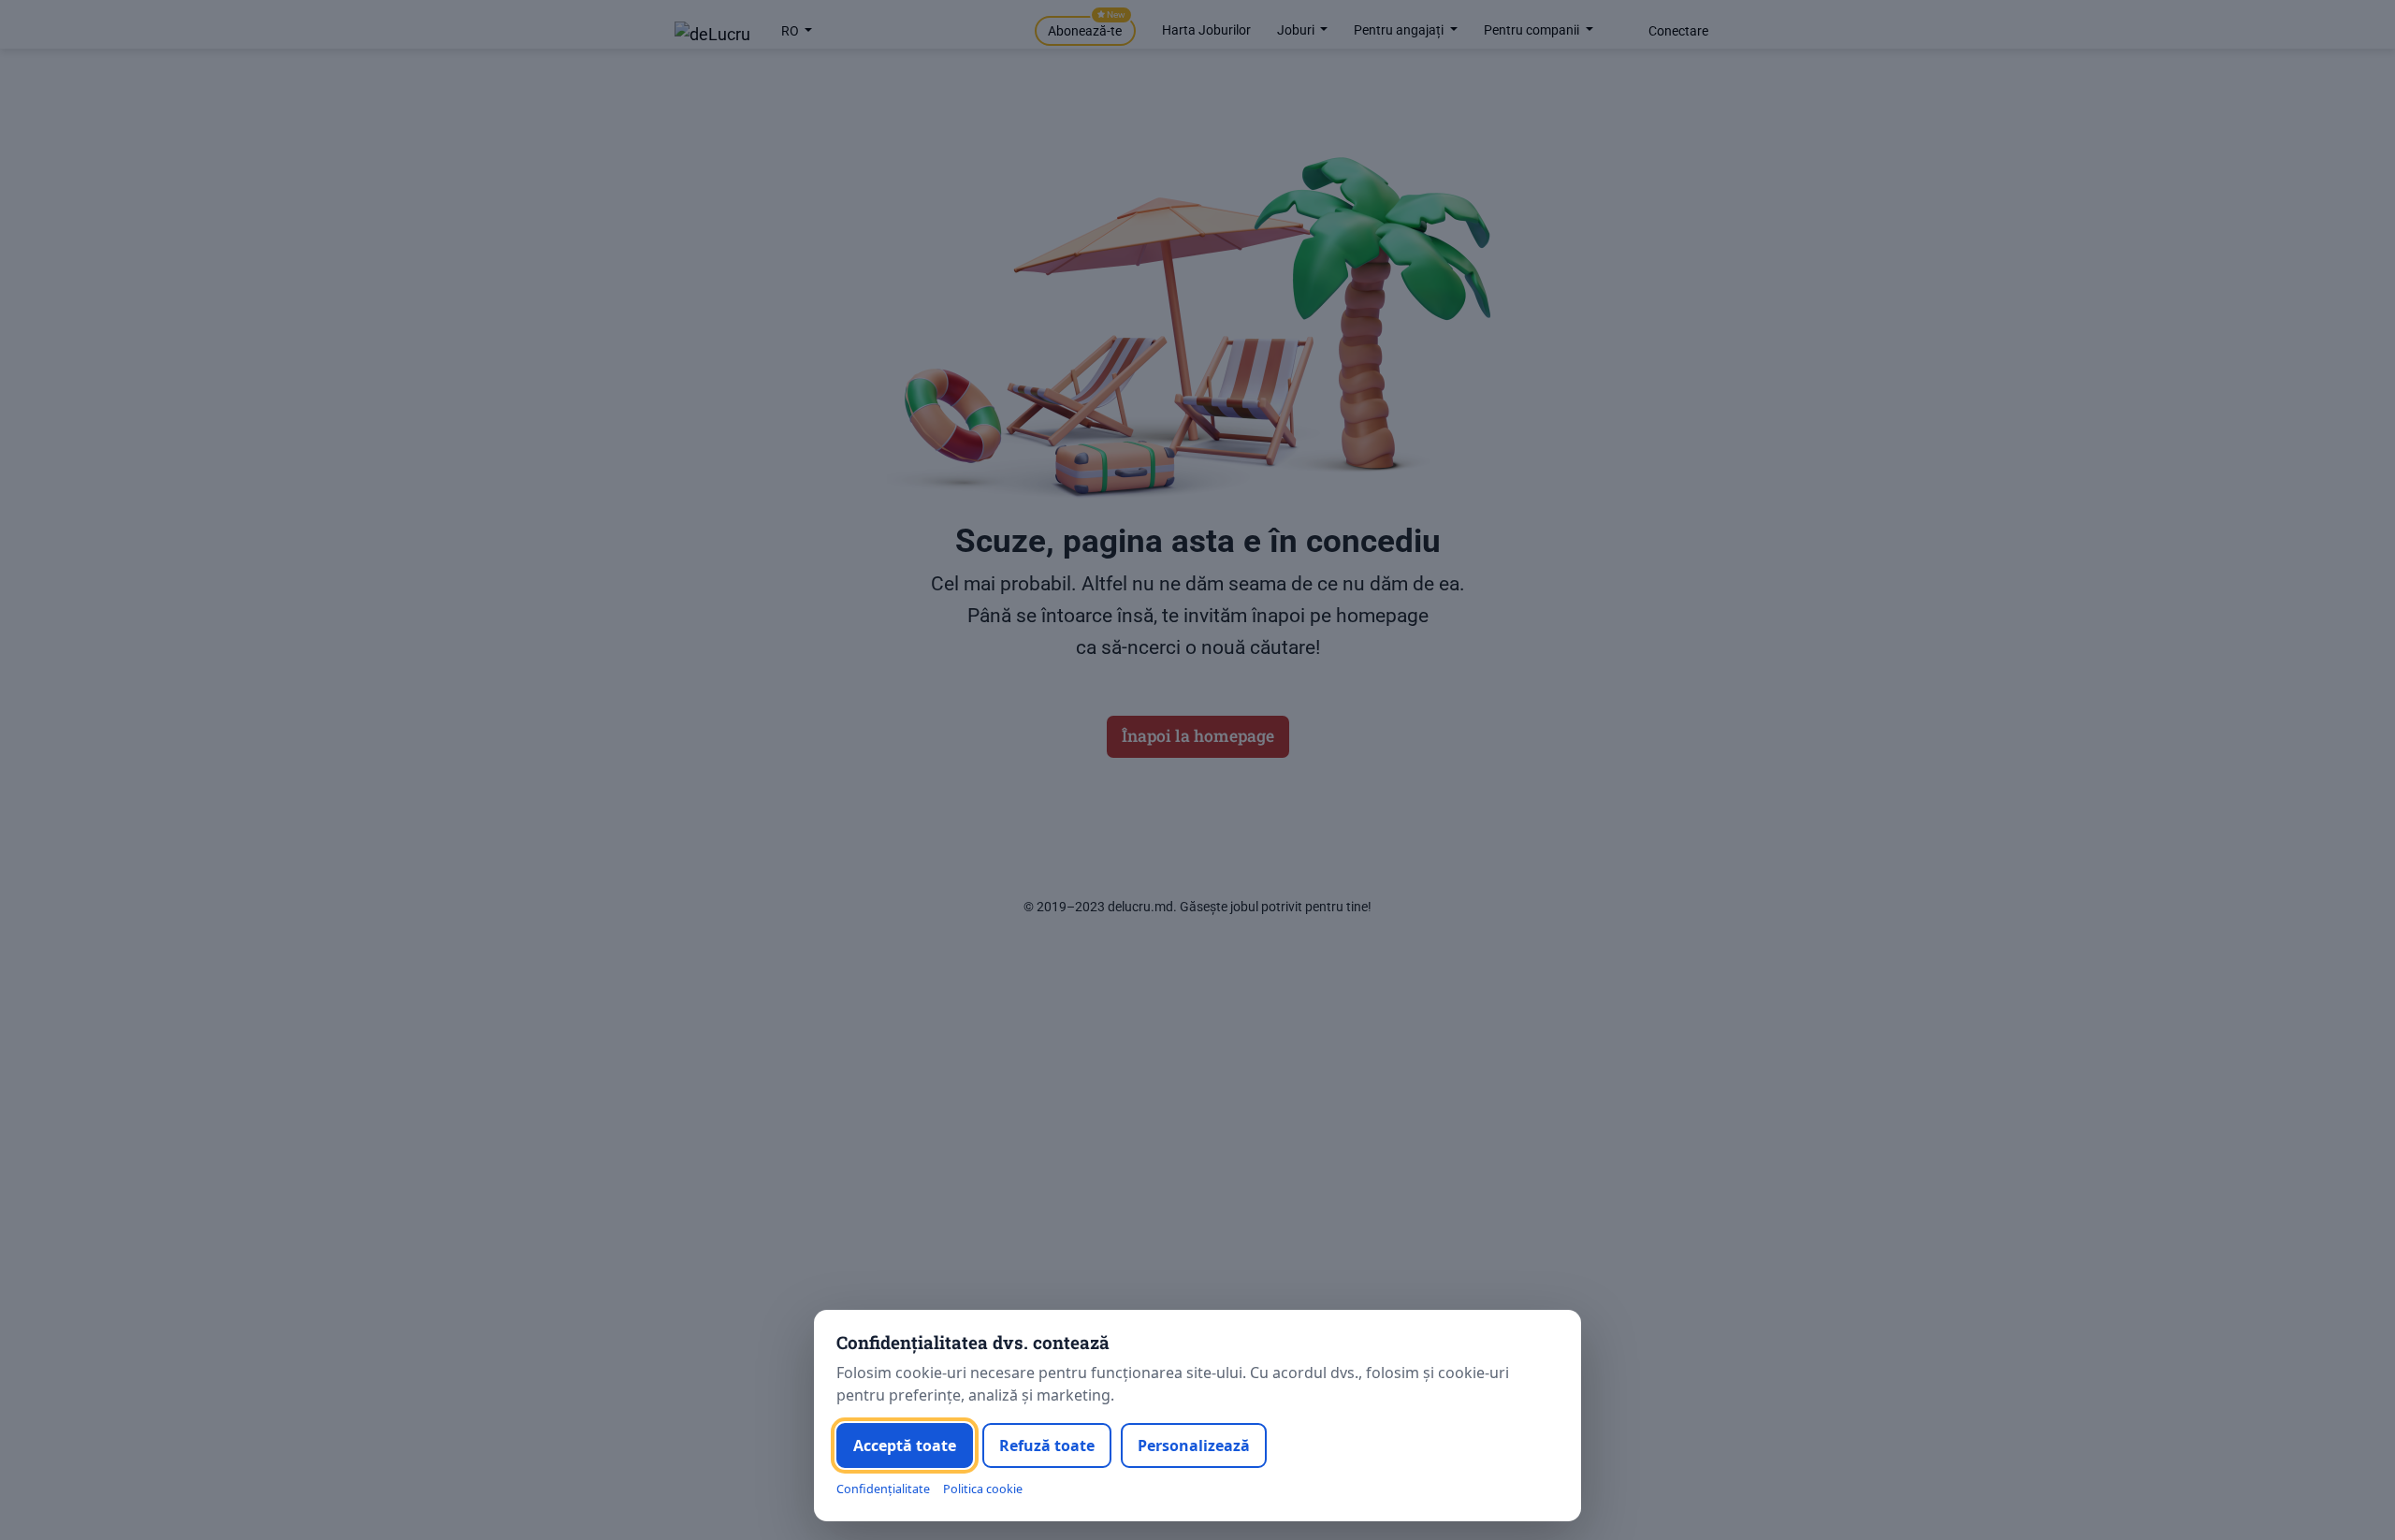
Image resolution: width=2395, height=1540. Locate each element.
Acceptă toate (905, 1446)
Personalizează (1194, 1446)
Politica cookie (983, 1489)
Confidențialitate (883, 1489)
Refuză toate (1047, 1446)
